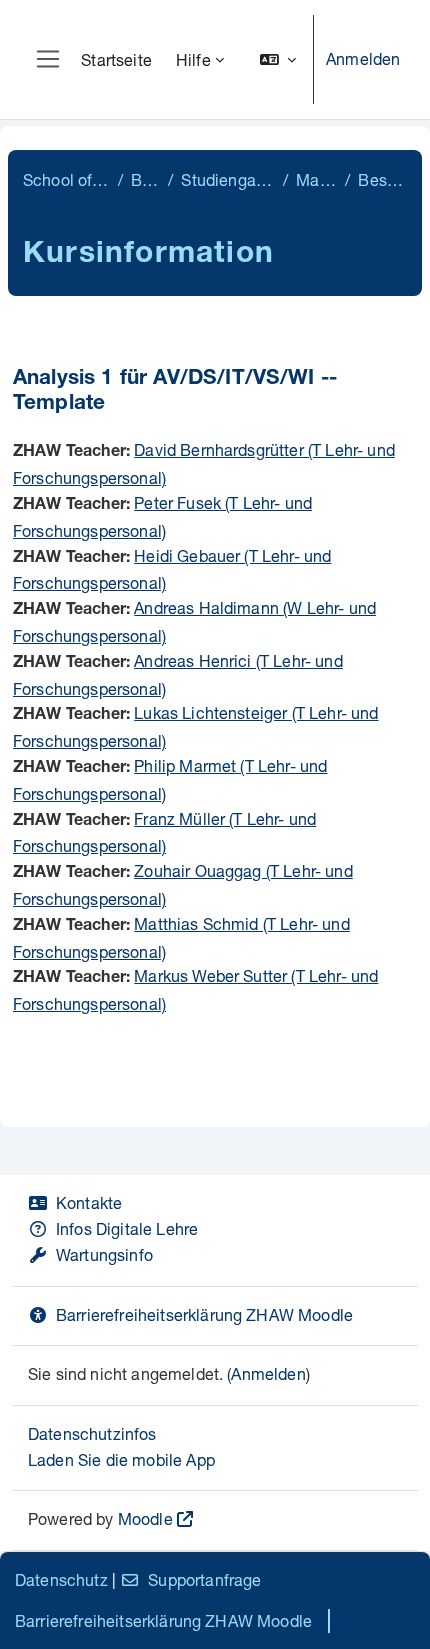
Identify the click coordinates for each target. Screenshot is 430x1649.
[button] (278, 59)
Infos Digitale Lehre (127, 1228)
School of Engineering (66, 179)
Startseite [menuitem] (116, 59)
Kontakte (89, 1202)
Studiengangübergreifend (228, 179)
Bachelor (145, 179)
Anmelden (363, 58)
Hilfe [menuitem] (193, 59)
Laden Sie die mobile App (121, 1459)
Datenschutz (61, 1579)
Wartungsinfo (104, 1254)
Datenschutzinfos (92, 1433)
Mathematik (316, 179)
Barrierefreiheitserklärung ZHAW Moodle (204, 1314)
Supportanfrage (204, 1579)
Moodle (145, 1518)
